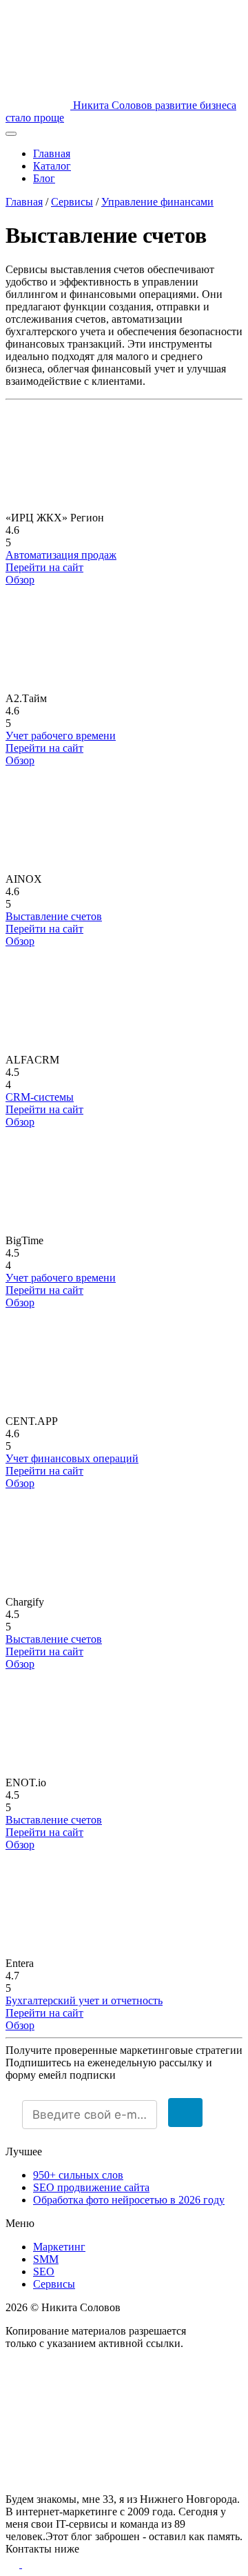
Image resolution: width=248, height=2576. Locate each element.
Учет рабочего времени (61, 736)
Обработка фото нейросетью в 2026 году (129, 2200)
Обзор (20, 580)
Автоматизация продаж (61, 555)
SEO (44, 2272)
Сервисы (72, 202)
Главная (52, 153)
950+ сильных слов (78, 2175)
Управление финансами (157, 202)
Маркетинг (59, 2247)
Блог (44, 178)
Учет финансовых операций (72, 1458)
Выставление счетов (54, 916)
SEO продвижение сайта (91, 2187)
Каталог (52, 166)
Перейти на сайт (44, 567)
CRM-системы (40, 1097)
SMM (46, 2259)
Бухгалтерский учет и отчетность (84, 2000)
